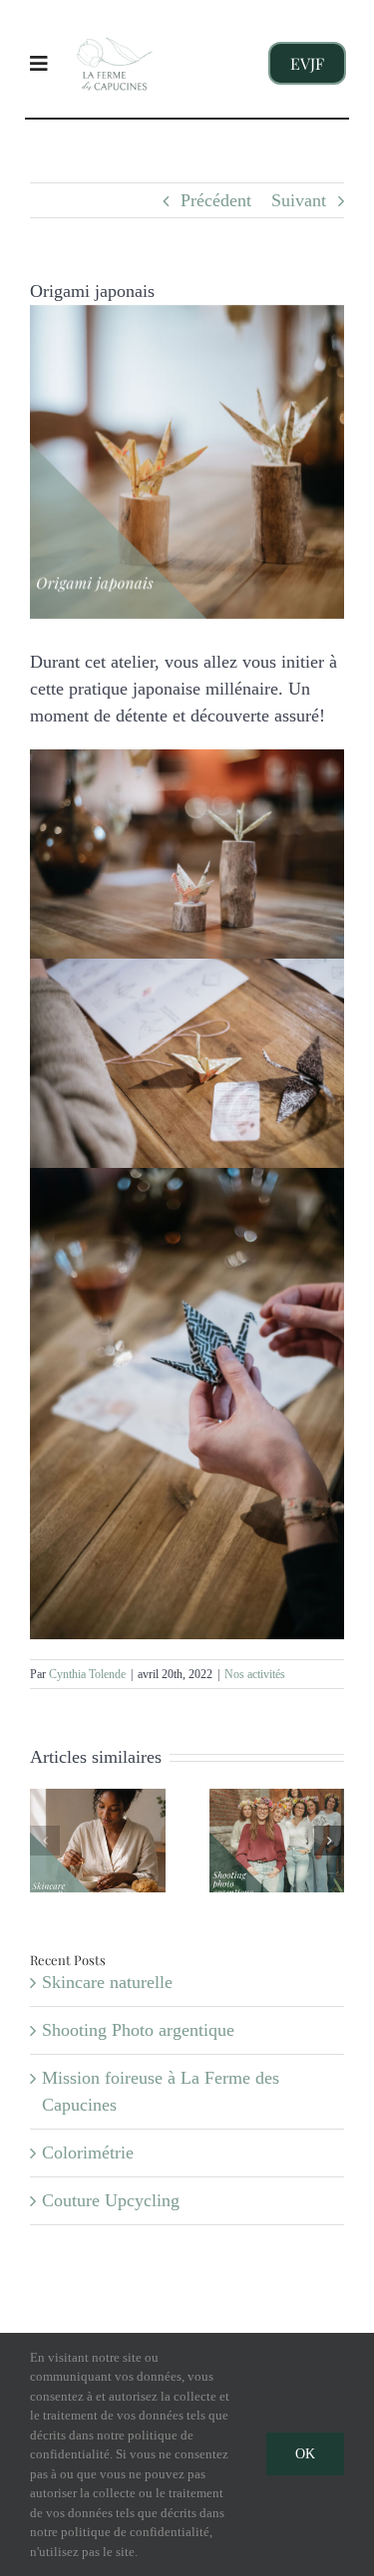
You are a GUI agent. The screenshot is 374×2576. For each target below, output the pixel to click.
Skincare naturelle (107, 1982)
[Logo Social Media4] (115, 27)
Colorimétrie (88, 2152)
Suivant (299, 200)
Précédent (216, 200)
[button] (45, 1841)
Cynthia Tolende (87, 1674)
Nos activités (255, 1674)
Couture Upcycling (111, 2200)
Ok (305, 2454)
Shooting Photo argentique (138, 2030)
